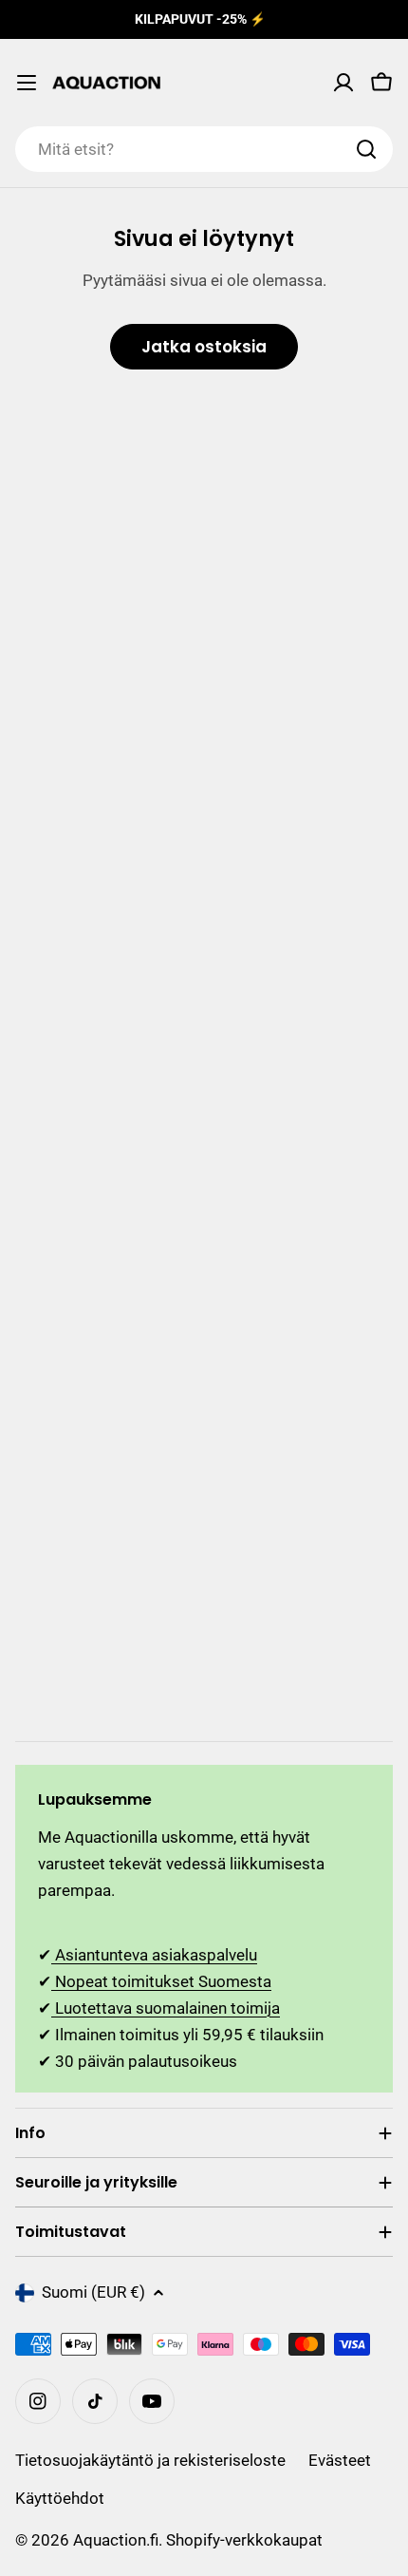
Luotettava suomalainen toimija (166, 2008)
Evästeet (340, 2460)
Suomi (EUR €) (93, 2292)
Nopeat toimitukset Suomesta (161, 1981)
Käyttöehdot (60, 2498)
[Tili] (343, 83)
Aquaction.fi (116, 2540)
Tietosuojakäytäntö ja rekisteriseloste (150, 2460)
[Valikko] (27, 83)
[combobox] (204, 149)
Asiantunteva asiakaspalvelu (154, 1955)
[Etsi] (366, 149)
